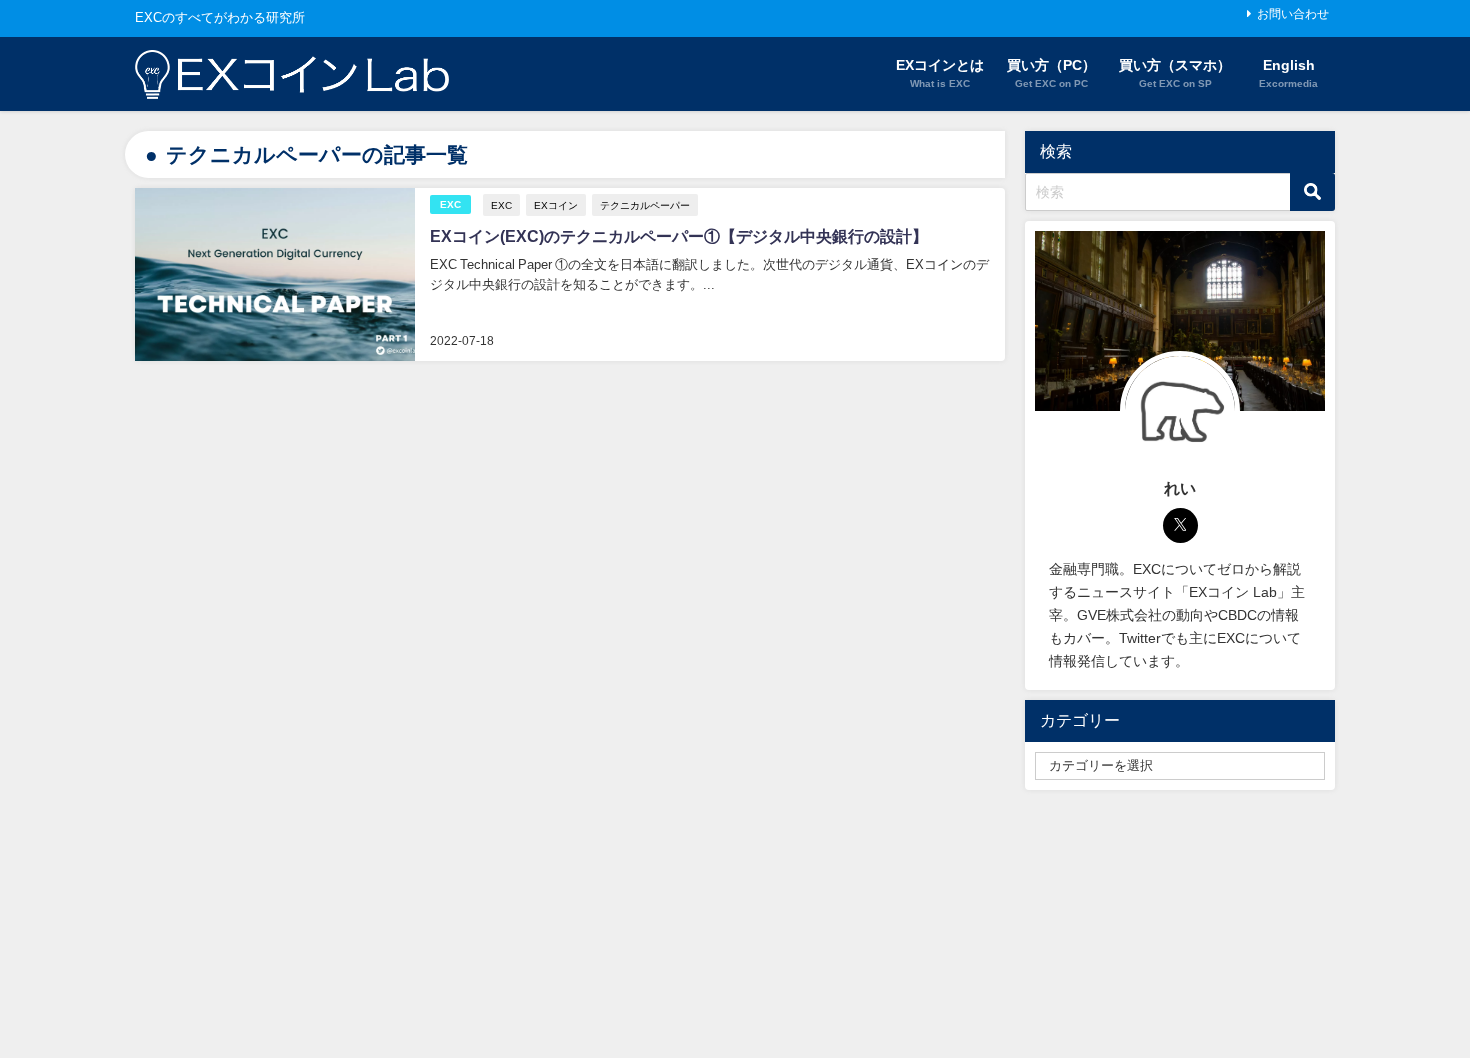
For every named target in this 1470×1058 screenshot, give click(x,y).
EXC (450, 204)
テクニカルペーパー (645, 205)
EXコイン (556, 205)
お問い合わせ (1293, 14)
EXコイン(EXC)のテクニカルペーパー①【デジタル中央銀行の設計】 (679, 236)
